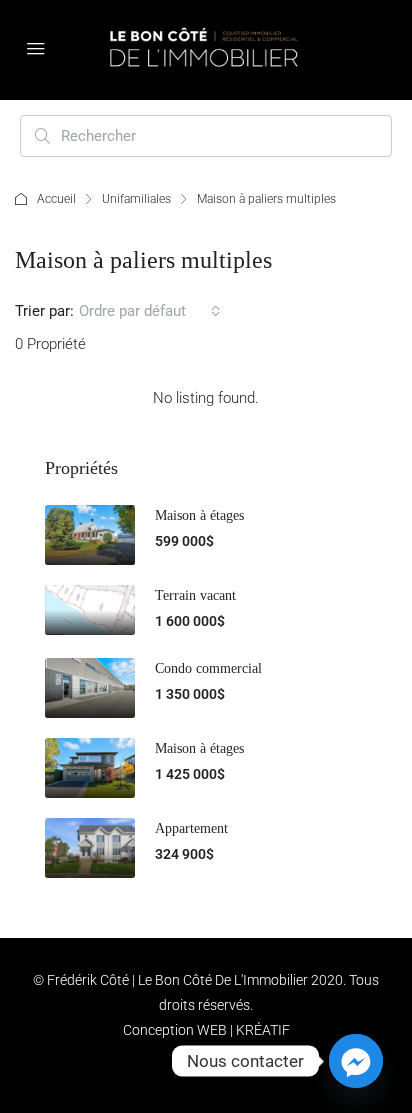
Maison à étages (199, 515)
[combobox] (150, 311)
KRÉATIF (263, 1030)
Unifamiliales (136, 199)
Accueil (56, 199)
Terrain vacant (195, 595)
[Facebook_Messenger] (356, 1061)
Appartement (191, 828)
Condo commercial (208, 668)
